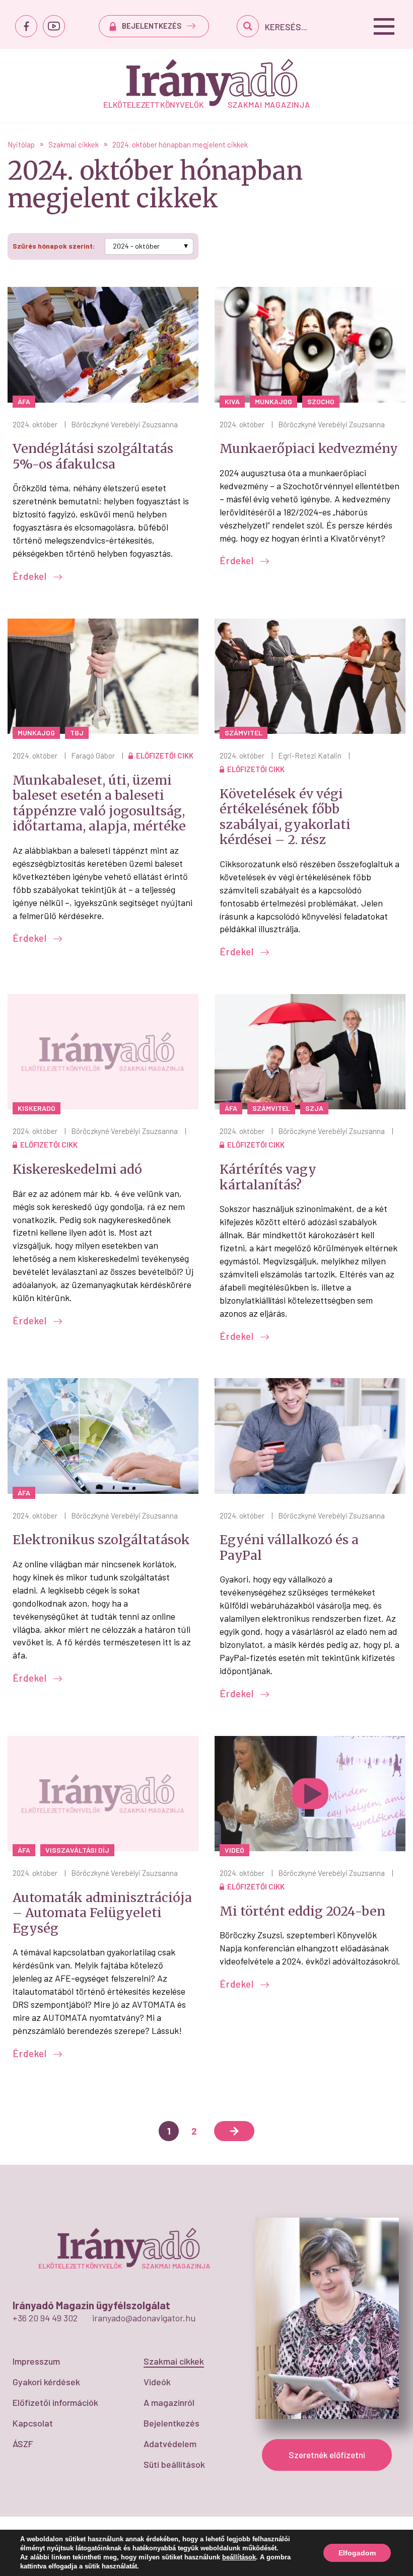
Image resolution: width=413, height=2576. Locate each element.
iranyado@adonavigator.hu (144, 2318)
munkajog (273, 401)
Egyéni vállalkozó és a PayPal (289, 1547)
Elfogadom (357, 2553)
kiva (232, 401)
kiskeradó (37, 1108)
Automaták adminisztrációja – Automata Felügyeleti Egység (102, 1913)
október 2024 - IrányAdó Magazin (207, 83)
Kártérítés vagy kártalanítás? (268, 1177)
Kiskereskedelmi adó (77, 1169)
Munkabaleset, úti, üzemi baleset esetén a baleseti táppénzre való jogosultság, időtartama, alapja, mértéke (99, 803)
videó (234, 1850)
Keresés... (286, 27)
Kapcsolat (33, 2423)
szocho (321, 401)
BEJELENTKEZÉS (152, 26)
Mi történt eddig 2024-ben (302, 1911)
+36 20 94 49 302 (45, 2318)
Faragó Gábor (93, 755)
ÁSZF (23, 2444)
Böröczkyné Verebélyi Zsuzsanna (124, 424)
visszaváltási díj (77, 1850)
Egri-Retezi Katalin (310, 755)
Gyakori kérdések (46, 2382)
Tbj (77, 733)
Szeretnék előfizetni (327, 2455)
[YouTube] (54, 26)
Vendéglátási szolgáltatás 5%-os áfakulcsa (93, 456)
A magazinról (169, 2402)
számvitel (244, 733)
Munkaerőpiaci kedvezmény (309, 448)
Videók (157, 2382)
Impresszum (36, 2361)
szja (314, 1108)
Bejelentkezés (171, 2423)
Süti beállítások (174, 2464)
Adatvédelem (170, 2444)
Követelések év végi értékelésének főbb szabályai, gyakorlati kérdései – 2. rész (285, 817)
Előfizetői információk (55, 2402)
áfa (24, 401)
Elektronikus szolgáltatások (101, 1540)
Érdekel (31, 576)
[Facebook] (26, 26)
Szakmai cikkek (174, 2361)
